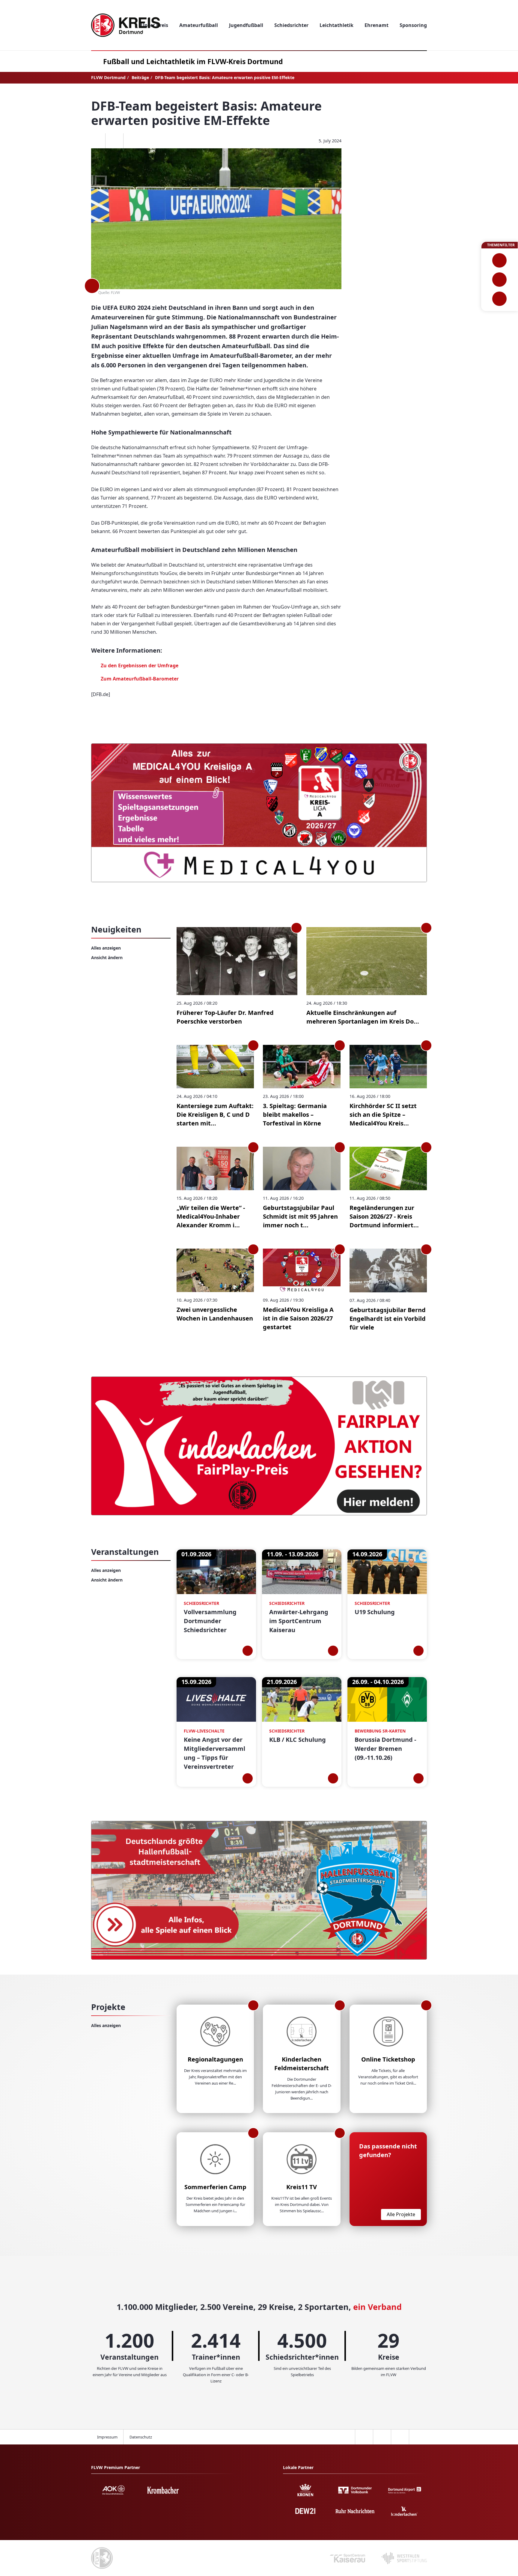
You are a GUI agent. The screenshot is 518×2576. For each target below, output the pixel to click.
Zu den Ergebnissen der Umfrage (140, 665)
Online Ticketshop (388, 2059)
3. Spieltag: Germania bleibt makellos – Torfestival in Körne (295, 1115)
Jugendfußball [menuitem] (246, 25)
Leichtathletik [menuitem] (336, 25)
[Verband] (500, 299)
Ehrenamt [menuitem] (377, 25)
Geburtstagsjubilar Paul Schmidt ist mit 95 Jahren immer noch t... (300, 1216)
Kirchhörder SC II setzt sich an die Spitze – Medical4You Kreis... (383, 1115)
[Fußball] (500, 260)
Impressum (107, 2437)
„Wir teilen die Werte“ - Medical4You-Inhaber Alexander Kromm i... (211, 1216)
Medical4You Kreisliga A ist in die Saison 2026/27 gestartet (298, 1318)
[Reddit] (132, 141)
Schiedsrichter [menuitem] (291, 25)
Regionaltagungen (215, 2059)
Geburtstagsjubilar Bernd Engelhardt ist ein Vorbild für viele (388, 1319)
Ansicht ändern (107, 957)
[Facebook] (96, 141)
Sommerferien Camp (215, 2187)
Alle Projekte (401, 2214)
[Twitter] (114, 141)
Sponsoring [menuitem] (413, 25)
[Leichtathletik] (500, 280)
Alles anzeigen (106, 948)
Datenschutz (141, 2437)
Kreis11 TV (302, 2187)
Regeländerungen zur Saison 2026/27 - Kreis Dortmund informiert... (384, 1216)
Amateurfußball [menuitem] (199, 25)
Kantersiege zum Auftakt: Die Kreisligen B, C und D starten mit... (215, 1115)
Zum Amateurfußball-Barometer (140, 679)
